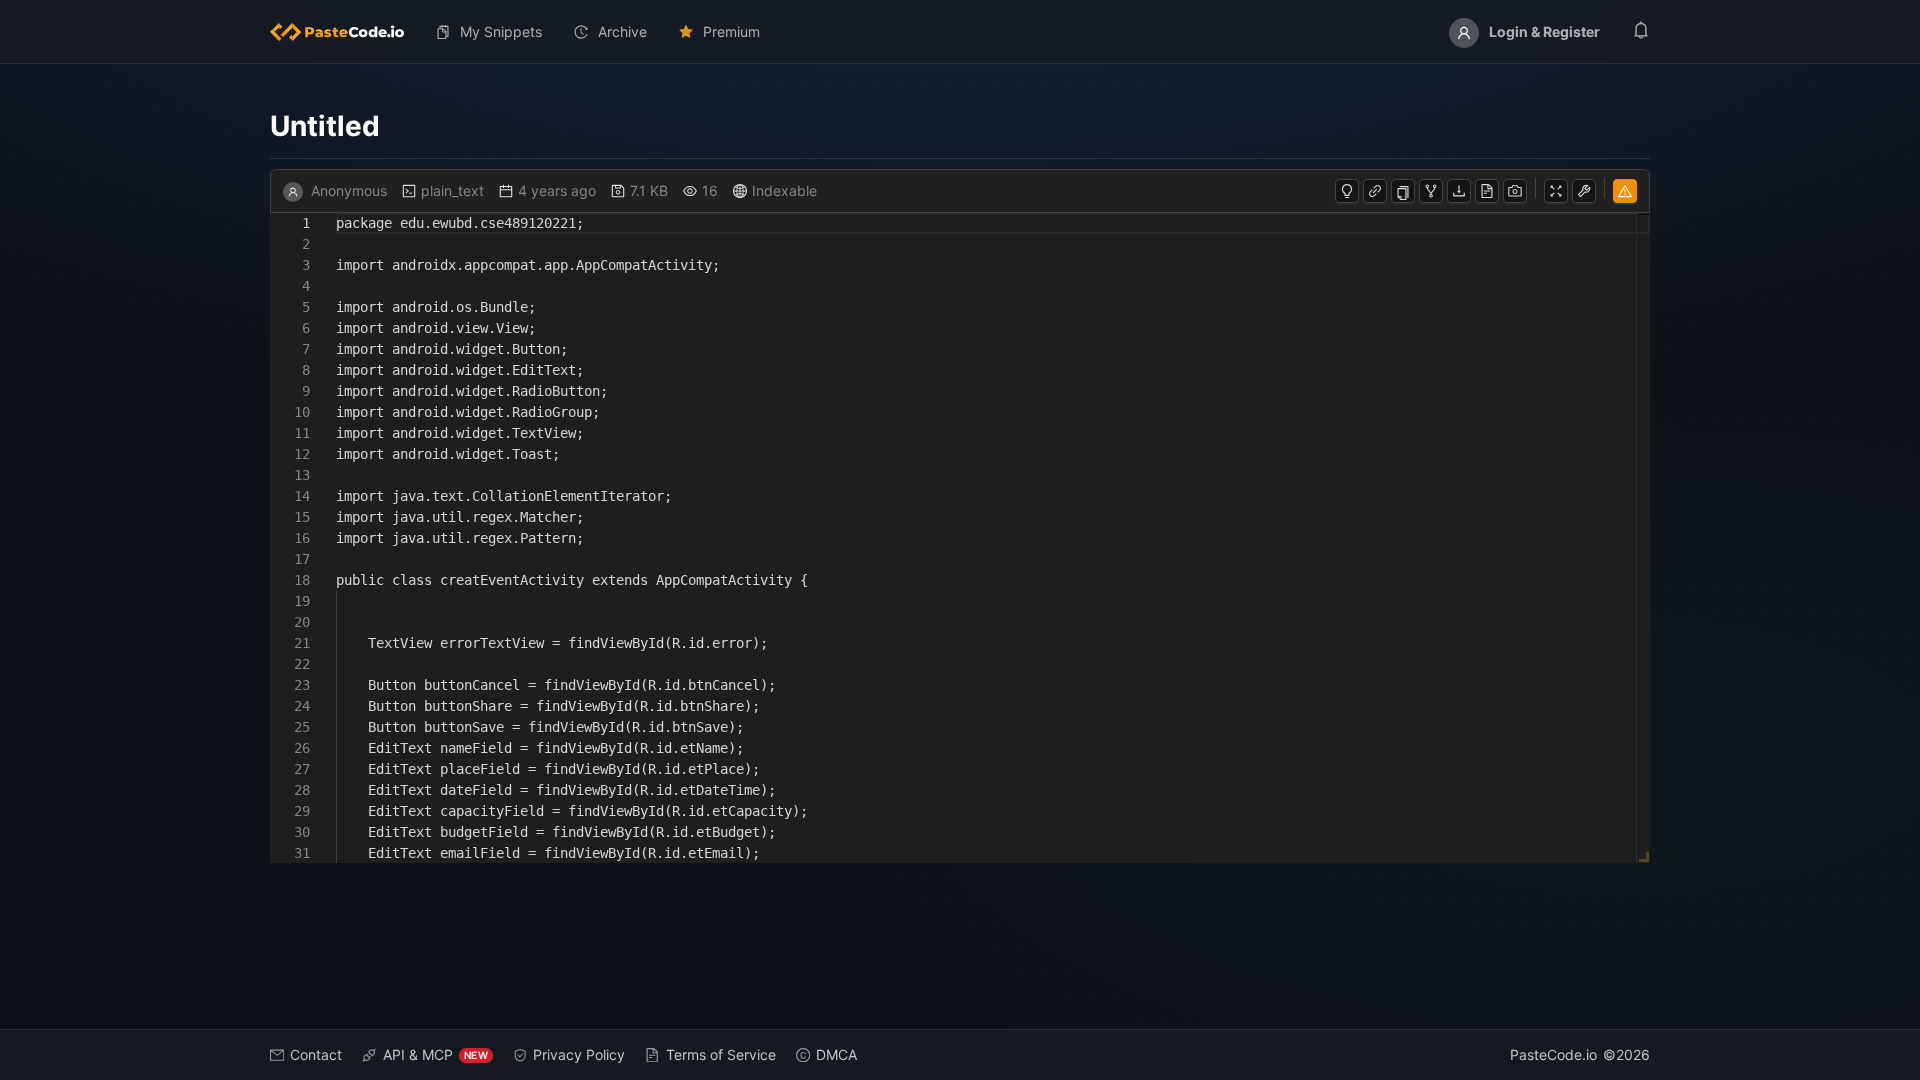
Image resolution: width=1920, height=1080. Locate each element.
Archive (622, 31)
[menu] (960, 32)
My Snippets (501, 31)
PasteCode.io (1553, 1054)
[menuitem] (345, 32)
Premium (731, 31)
